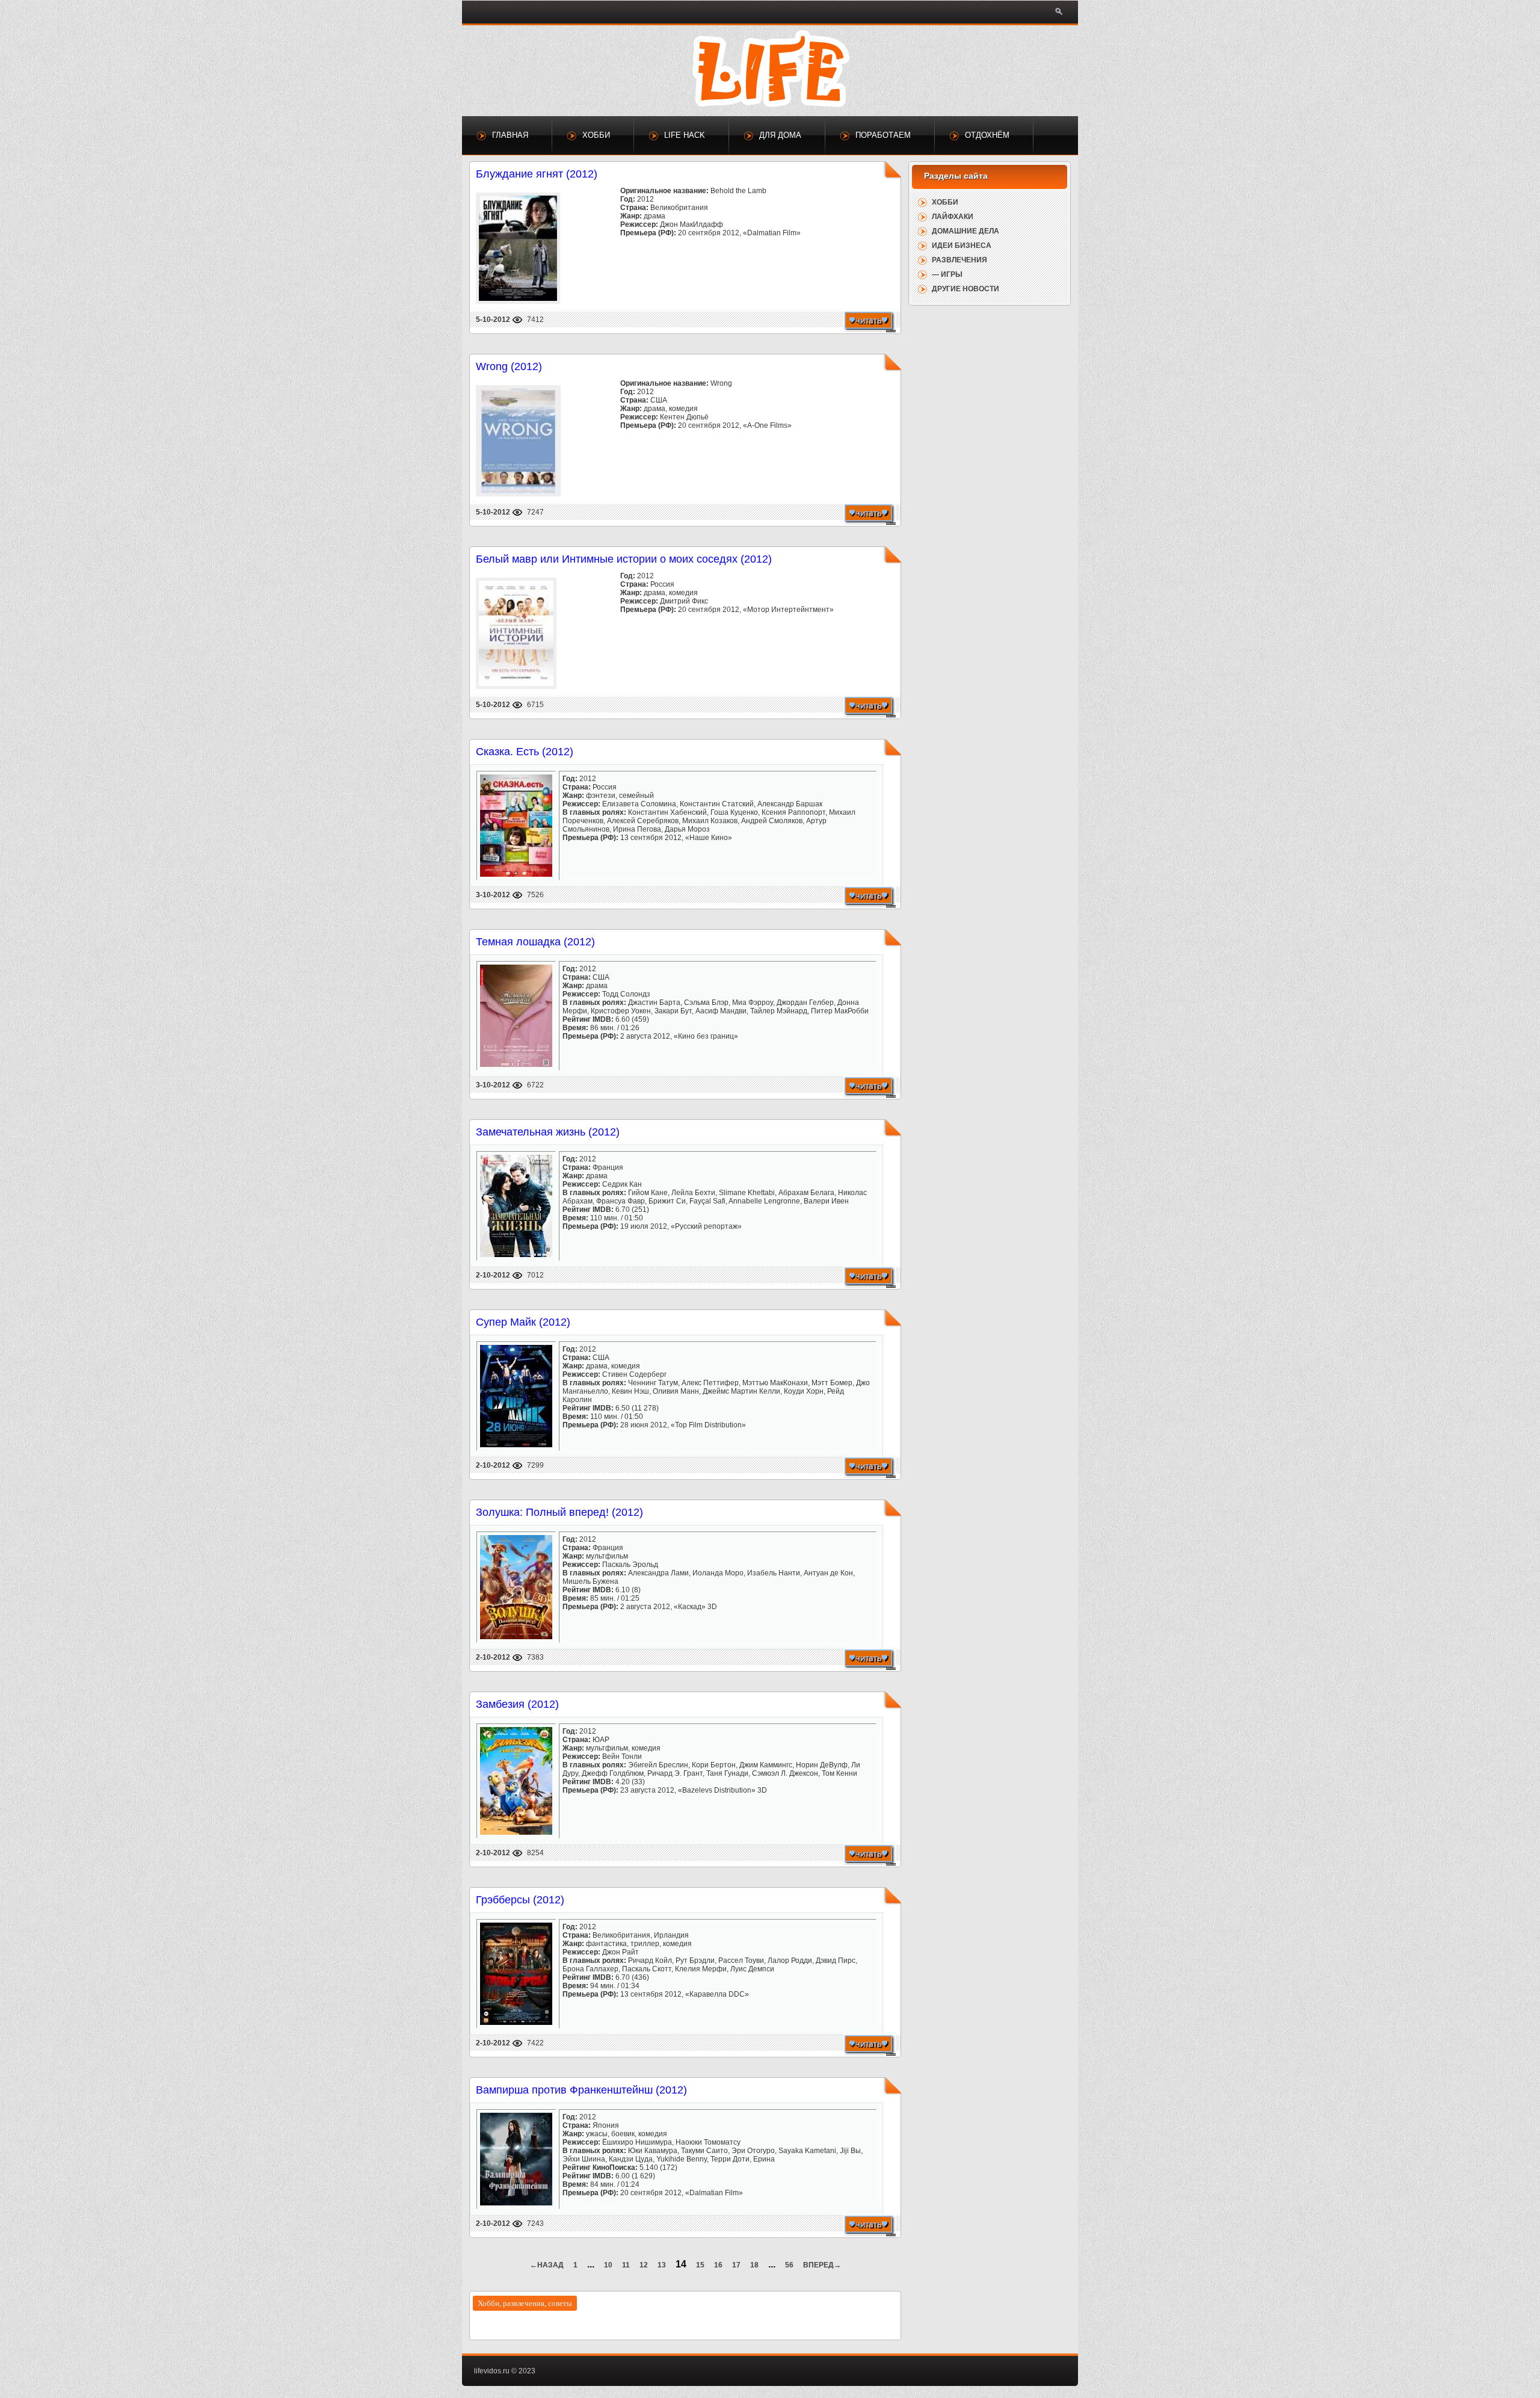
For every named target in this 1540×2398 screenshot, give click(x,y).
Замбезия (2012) (517, 1704)
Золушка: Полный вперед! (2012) (559, 1512)
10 (608, 2265)
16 (718, 2265)
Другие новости (966, 289)
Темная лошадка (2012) (535, 942)
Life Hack (685, 135)
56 (789, 2265)
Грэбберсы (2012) (520, 1900)
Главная (510, 135)
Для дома (780, 135)
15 (700, 2265)
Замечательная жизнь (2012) (548, 1132)
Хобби (596, 135)
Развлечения (959, 260)
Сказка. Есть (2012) (525, 752)
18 (754, 2265)
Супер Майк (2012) (523, 1322)
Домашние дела (966, 231)
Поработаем (883, 135)
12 (644, 2265)
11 (626, 2265)
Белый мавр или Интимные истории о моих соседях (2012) (624, 559)
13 (662, 2265)
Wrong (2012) (509, 366)
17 (736, 2265)
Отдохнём (987, 135)
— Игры (947, 274)
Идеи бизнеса (962, 246)
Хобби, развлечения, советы (525, 2303)
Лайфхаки (953, 217)
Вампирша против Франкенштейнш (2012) (581, 2090)
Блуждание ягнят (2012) (537, 174)
